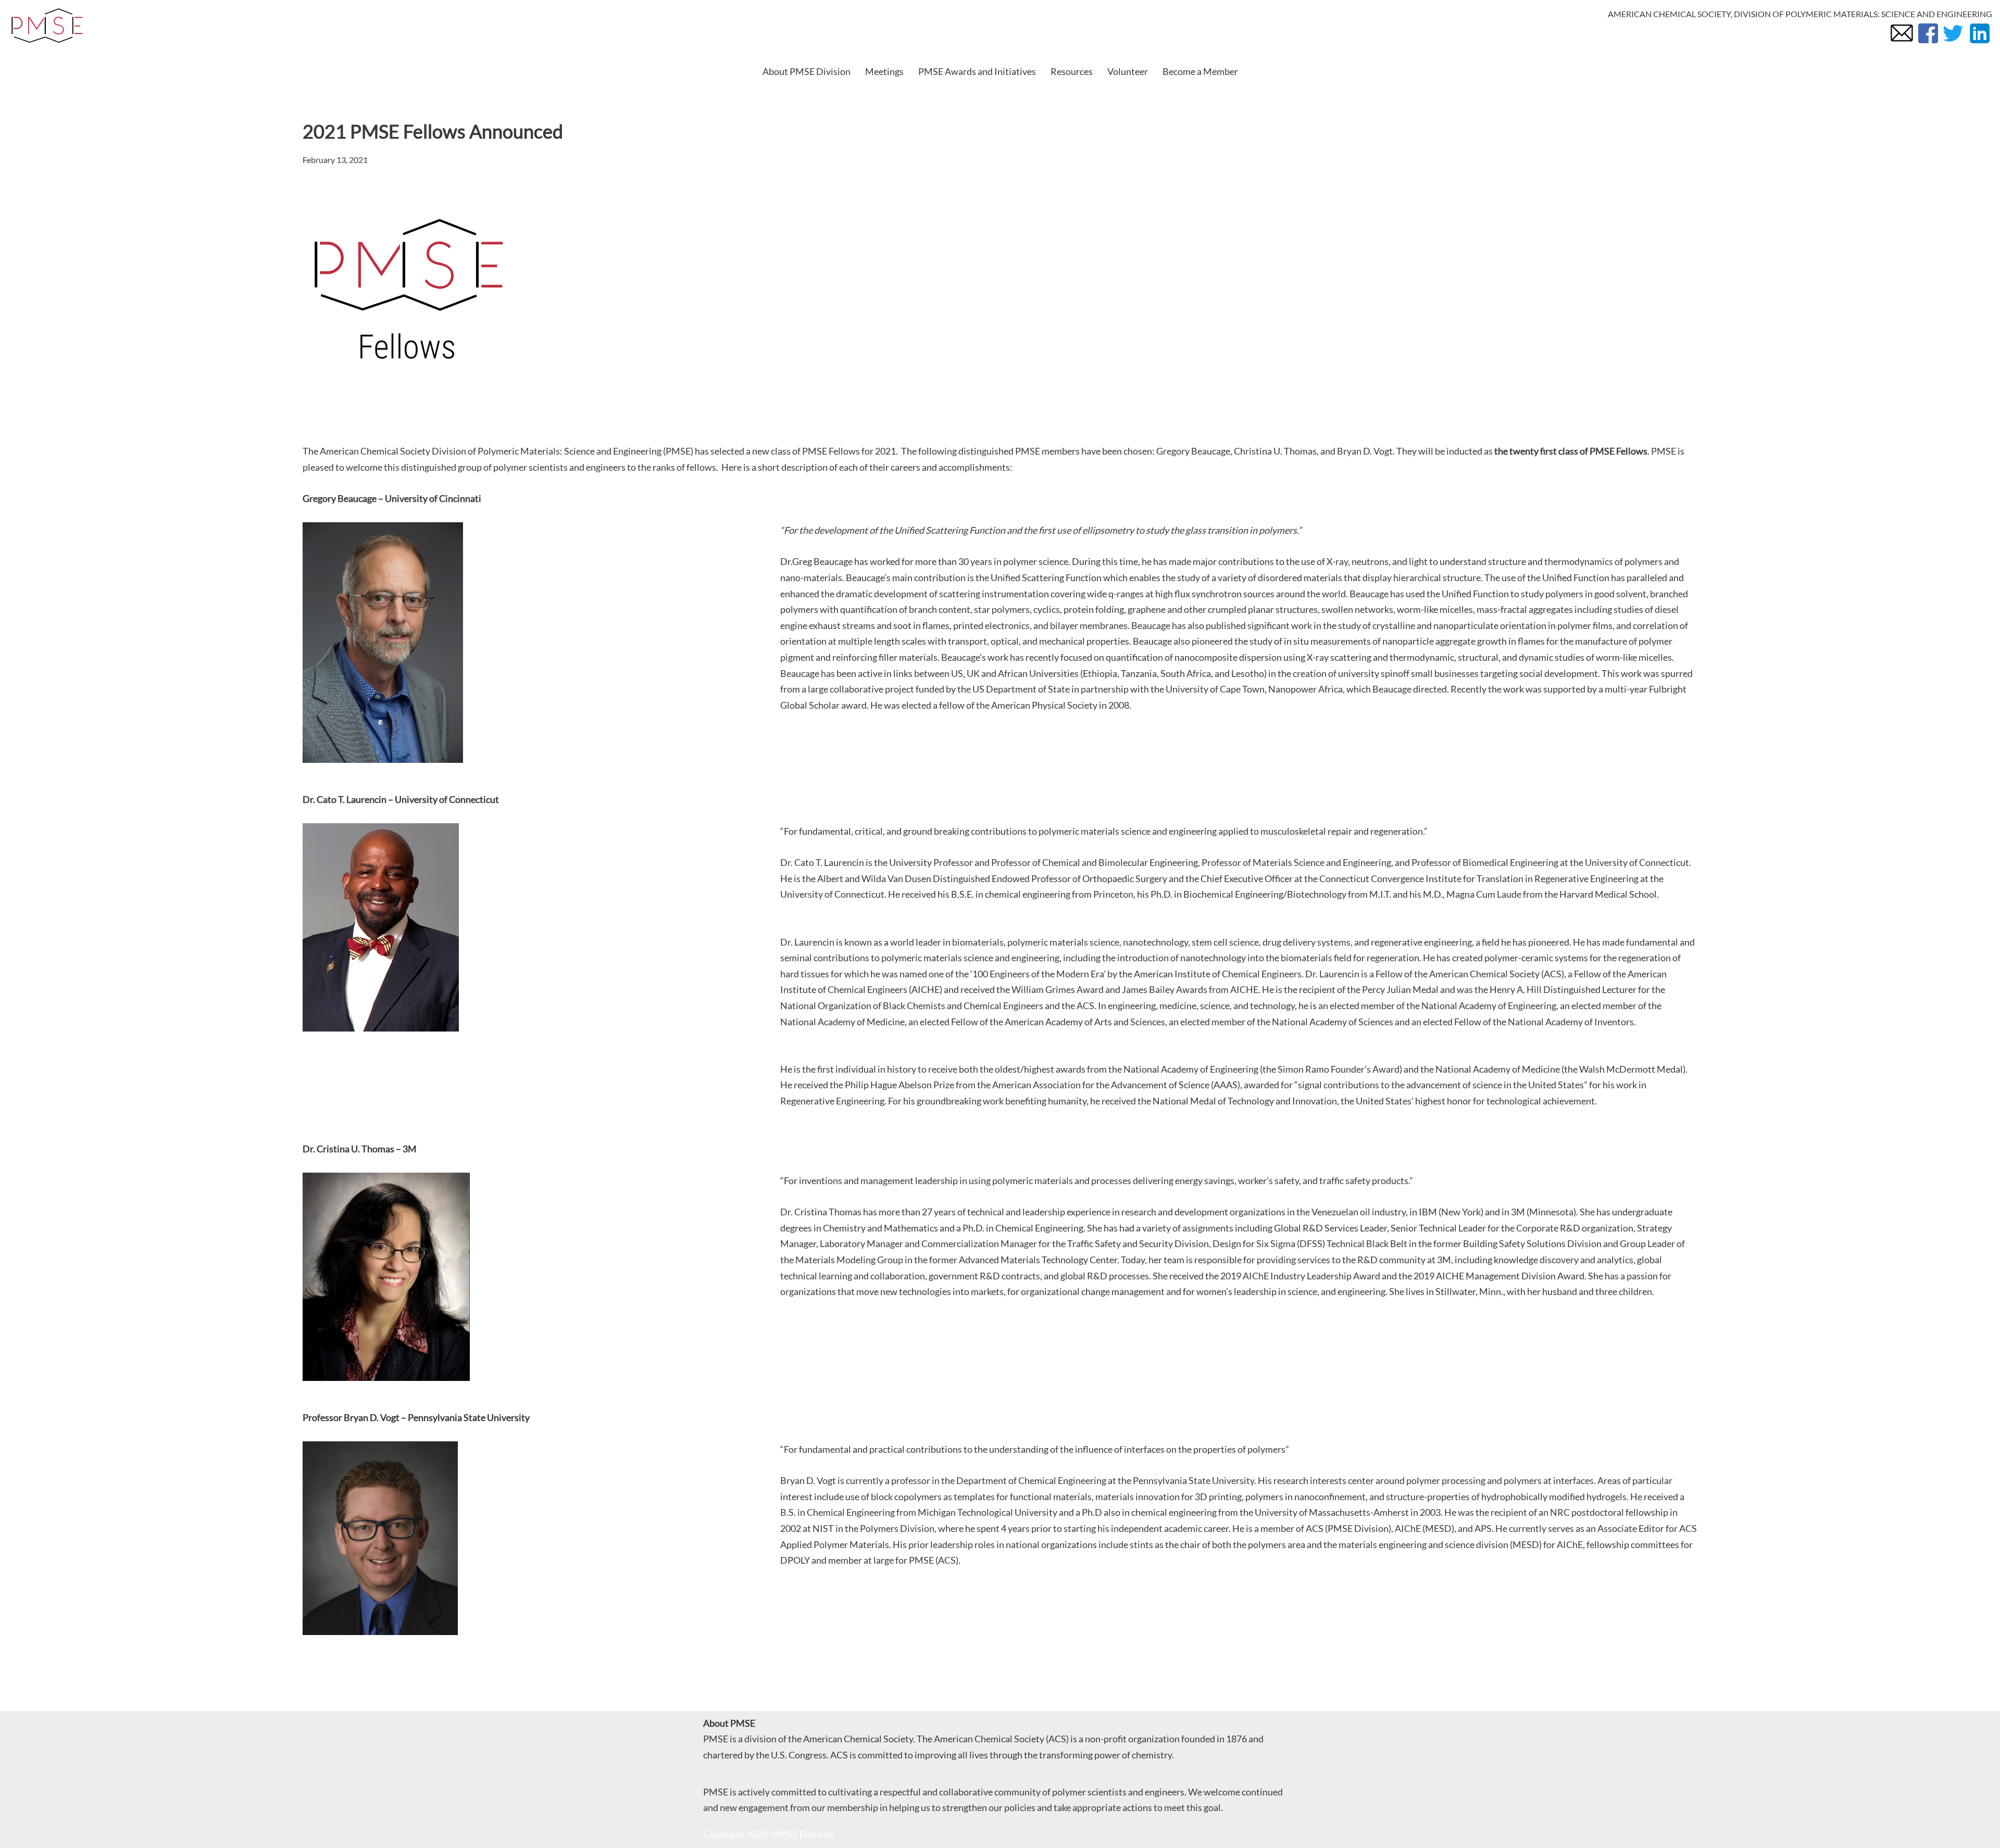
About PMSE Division (807, 71)
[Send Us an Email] (1902, 42)
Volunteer (1128, 71)
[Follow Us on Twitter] (1953, 42)
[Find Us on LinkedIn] (1979, 42)
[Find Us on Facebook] (1927, 42)
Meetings (884, 71)
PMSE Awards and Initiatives (977, 71)
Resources (1072, 71)
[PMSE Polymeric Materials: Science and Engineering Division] (47, 26)
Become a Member (1200, 71)
